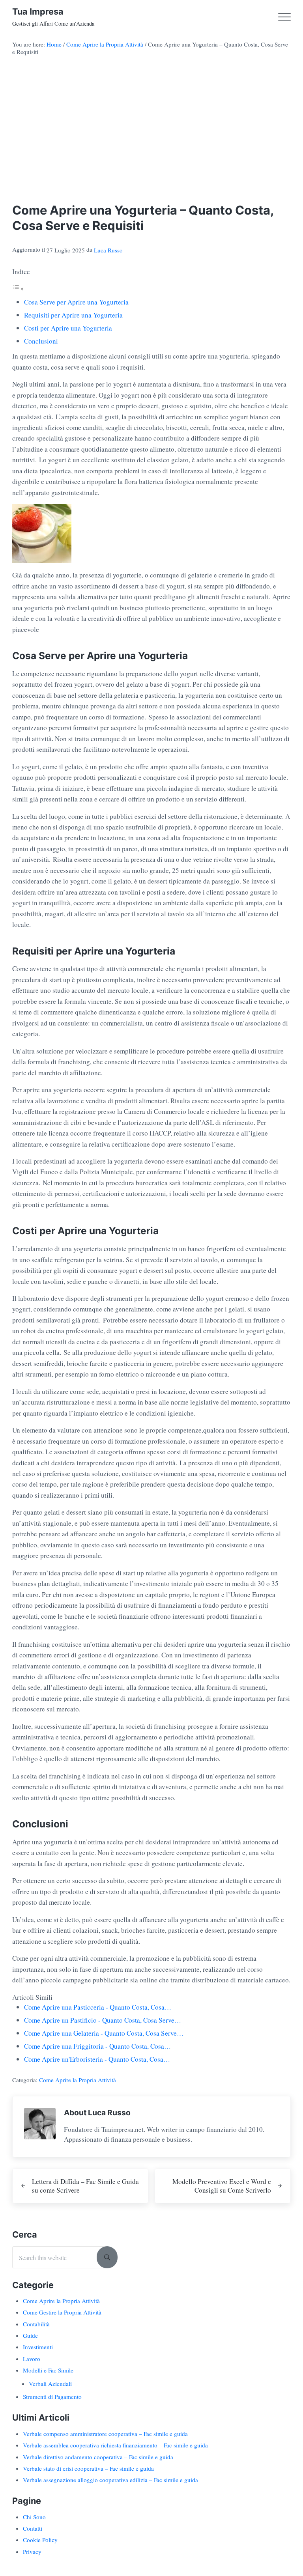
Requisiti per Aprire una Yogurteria (73, 315)
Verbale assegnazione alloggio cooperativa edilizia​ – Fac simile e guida (110, 2480)
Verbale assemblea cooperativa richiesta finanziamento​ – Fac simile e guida (115, 2445)
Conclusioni (41, 341)
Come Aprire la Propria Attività (78, 2080)
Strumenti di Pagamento (52, 2397)
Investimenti (38, 2347)
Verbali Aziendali (50, 2384)
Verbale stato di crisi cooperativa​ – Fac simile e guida (88, 2468)
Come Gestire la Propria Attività (62, 2312)
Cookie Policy (40, 2540)
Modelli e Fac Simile (48, 2370)
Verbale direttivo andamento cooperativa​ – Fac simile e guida (98, 2457)
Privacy (32, 2552)
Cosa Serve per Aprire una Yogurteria (76, 302)
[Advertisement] (151, 132)
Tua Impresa (38, 11)
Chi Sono (34, 2517)
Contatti (33, 2528)
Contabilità (36, 2324)
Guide (30, 2335)
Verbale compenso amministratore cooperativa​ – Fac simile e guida (105, 2434)
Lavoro (32, 2359)
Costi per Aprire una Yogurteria (68, 328)
